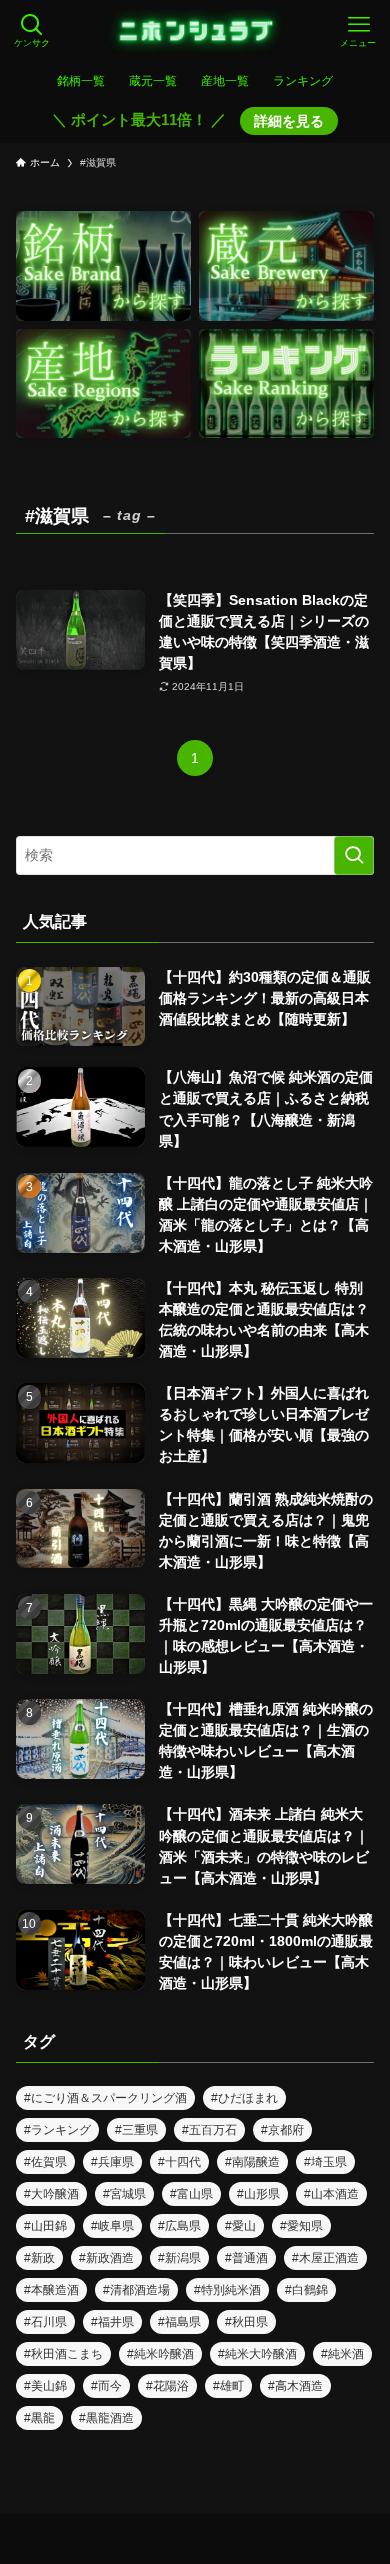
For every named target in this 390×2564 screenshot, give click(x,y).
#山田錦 (45, 2226)
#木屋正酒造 (325, 2258)
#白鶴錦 (306, 2290)
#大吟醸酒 (51, 2194)
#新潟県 (179, 2258)
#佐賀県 (45, 2162)
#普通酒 (246, 2258)
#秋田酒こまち (63, 2354)
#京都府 (282, 2130)
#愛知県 (301, 2226)
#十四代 (179, 2162)
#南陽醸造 (252, 2162)
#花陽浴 (167, 2386)
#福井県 (112, 2322)
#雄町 (228, 2386)
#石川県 (45, 2322)
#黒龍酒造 (106, 2418)
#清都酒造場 (136, 2290)
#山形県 (258, 2194)
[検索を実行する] (354, 855)
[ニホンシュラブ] (195, 31)
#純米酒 (342, 2354)
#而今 (106, 2386)
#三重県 (136, 2130)
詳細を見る (289, 121)
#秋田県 (246, 2322)
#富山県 (191, 2194)
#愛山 (240, 2226)
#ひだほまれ (244, 2098)
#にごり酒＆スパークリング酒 (105, 2098)
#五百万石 (209, 2130)
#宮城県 (124, 2194)
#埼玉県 (325, 2162)
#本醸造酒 (51, 2290)
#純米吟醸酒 (160, 2354)
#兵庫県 (112, 2162)
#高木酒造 (295, 2386)
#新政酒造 (106, 2258)
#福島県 (179, 2322)
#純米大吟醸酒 (257, 2354)
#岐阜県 (112, 2226)
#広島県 (179, 2226)
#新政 (39, 2258)
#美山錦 (45, 2386)
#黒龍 (39, 2418)
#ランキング (57, 2130)
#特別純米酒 (227, 2290)
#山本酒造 (331, 2194)
